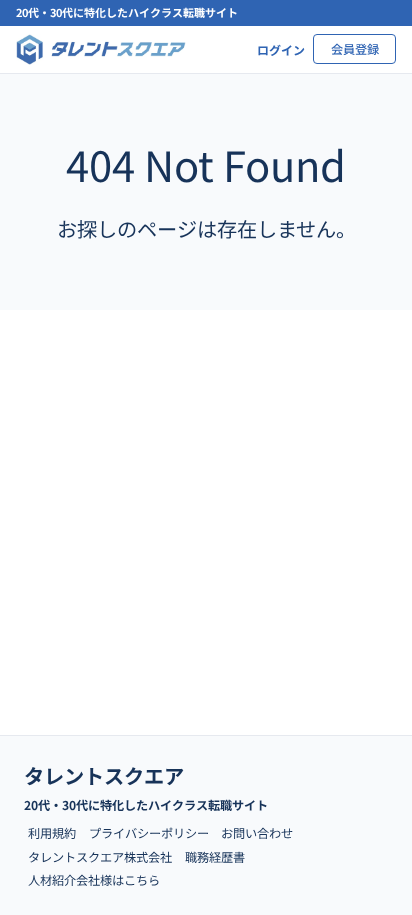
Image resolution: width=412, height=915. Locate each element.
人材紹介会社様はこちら (94, 880)
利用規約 (52, 833)
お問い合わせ (257, 833)
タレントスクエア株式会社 (100, 857)
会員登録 (355, 49)
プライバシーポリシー (149, 833)
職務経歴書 (215, 857)
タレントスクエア (104, 775)
